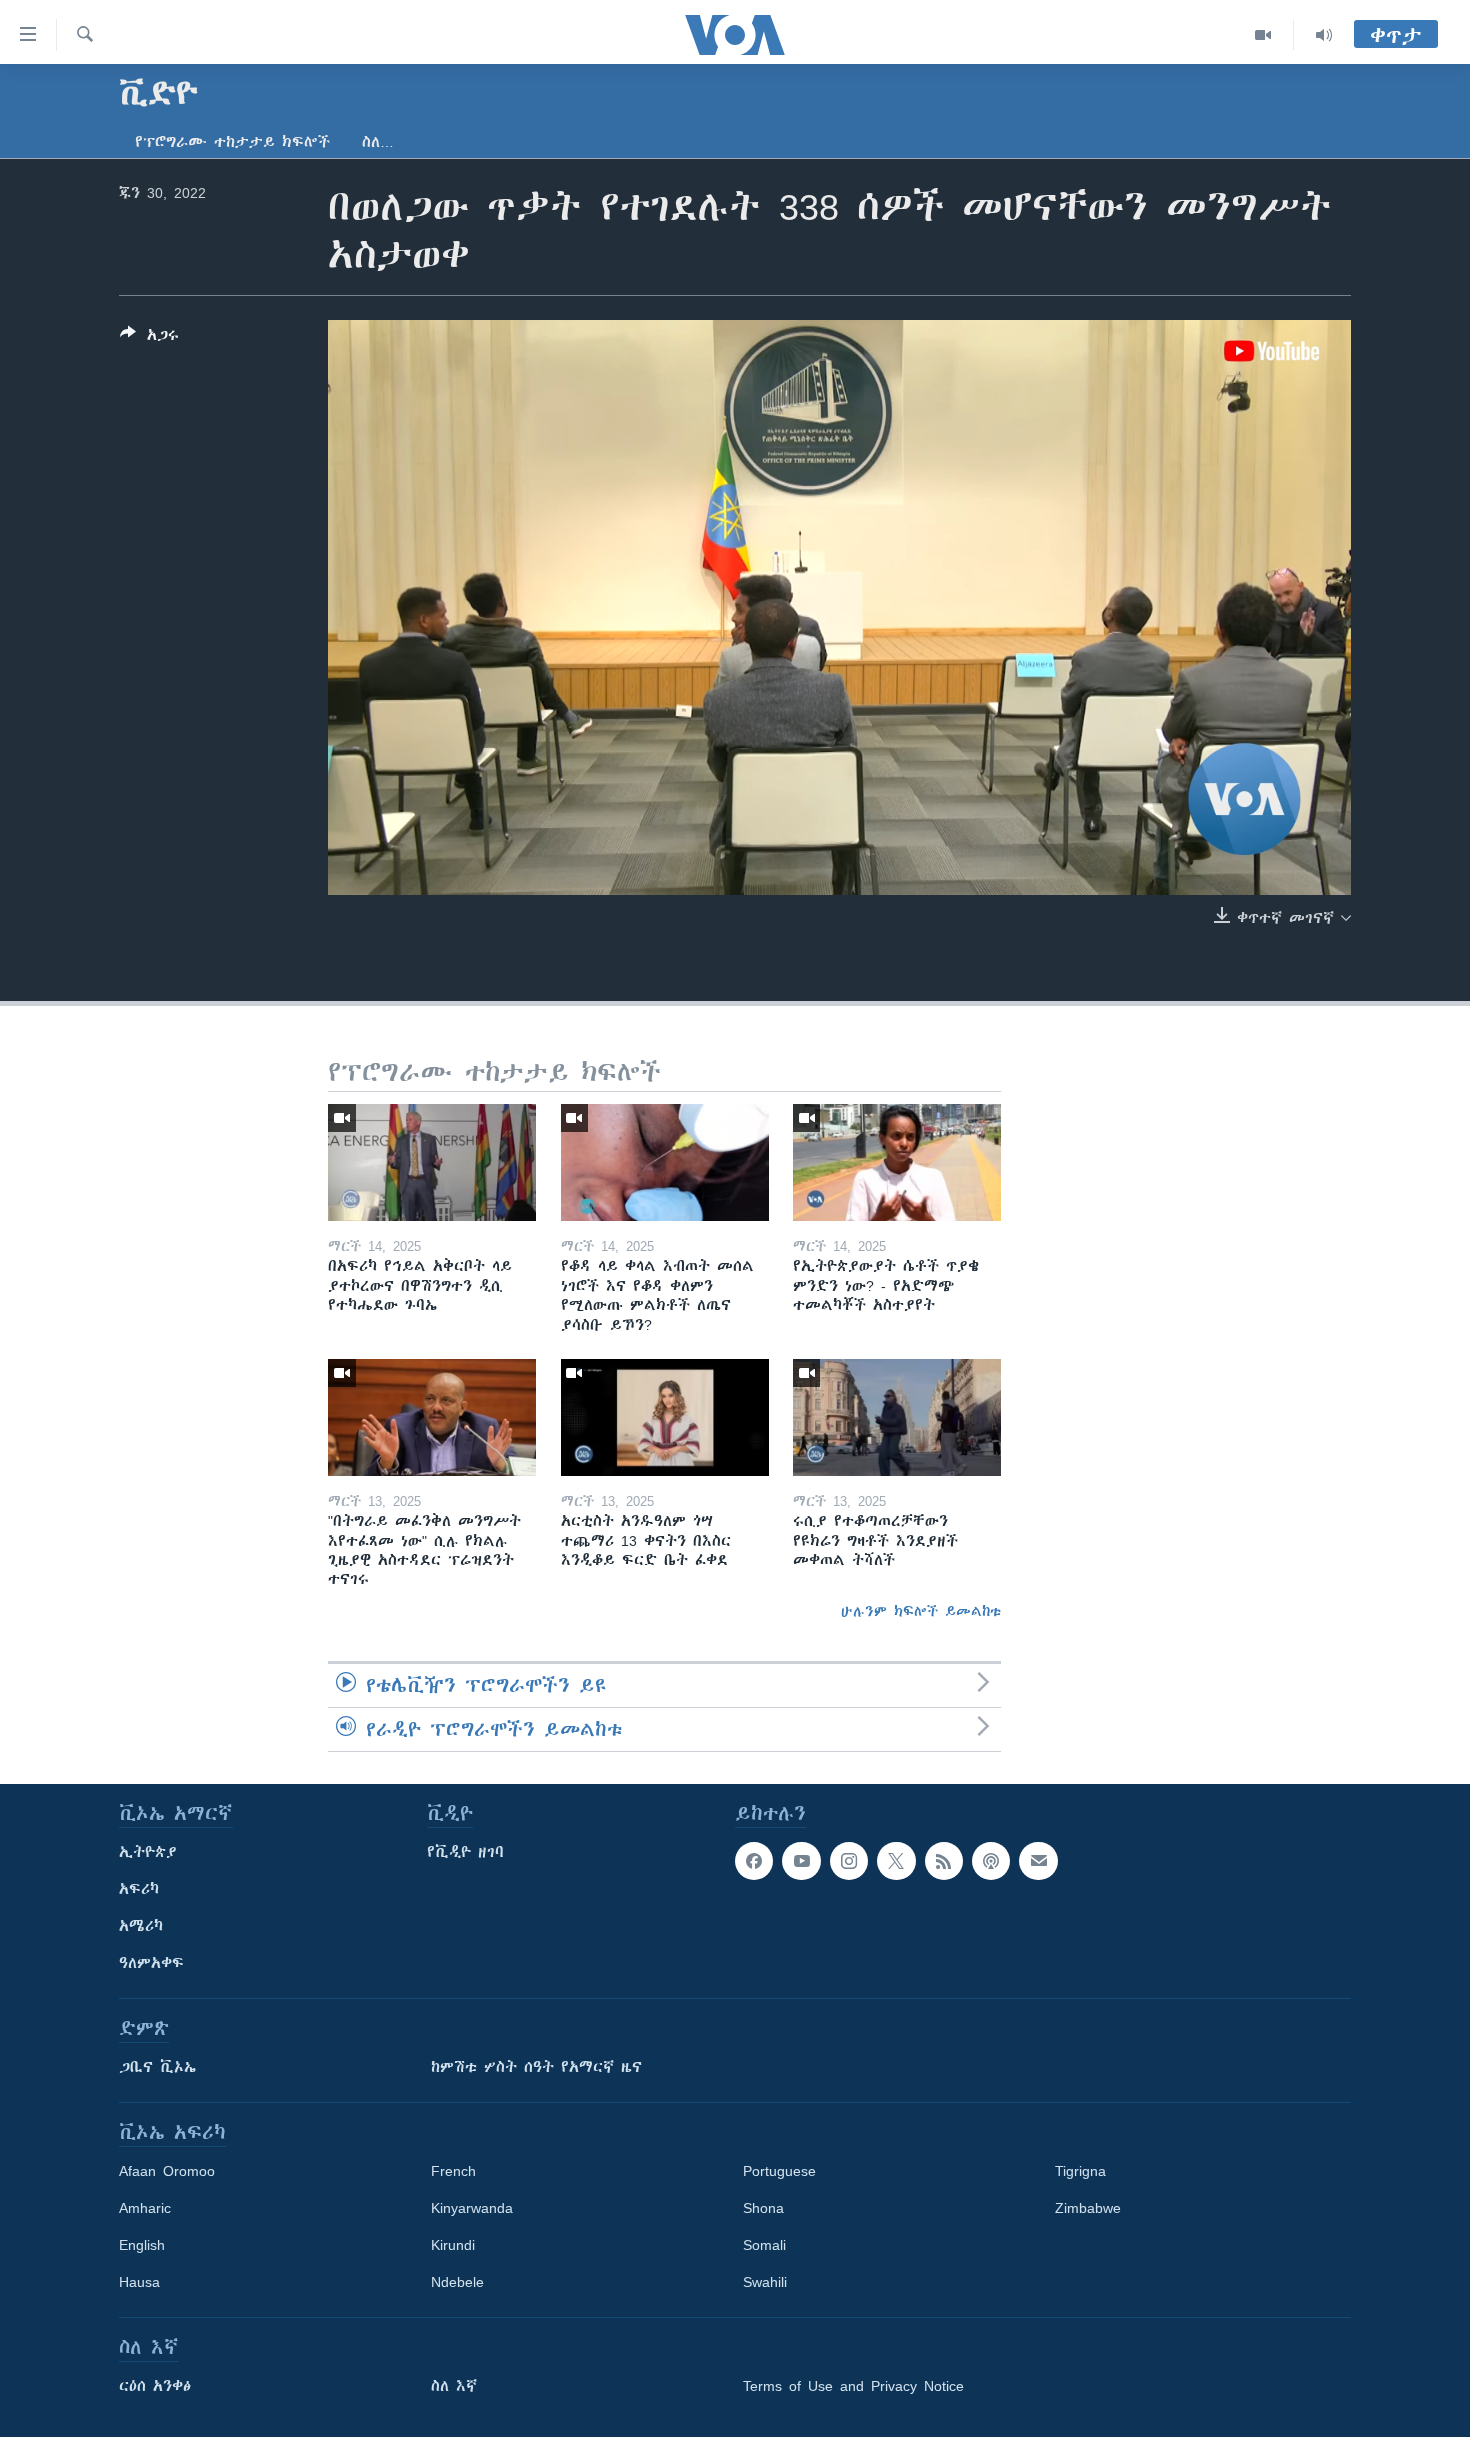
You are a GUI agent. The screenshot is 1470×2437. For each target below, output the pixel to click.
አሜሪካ (141, 1926)
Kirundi (453, 2245)
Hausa (139, 2282)
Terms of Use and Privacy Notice (853, 2386)
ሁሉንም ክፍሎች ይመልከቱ (921, 1611)
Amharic (145, 2208)
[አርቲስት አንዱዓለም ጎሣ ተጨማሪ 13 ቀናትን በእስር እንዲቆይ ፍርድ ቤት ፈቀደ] (665, 1417)
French (453, 2171)
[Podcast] (991, 1861)
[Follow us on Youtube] (801, 1861)
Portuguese (779, 2171)
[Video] (1263, 35)
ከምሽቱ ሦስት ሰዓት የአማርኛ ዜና (536, 2067)
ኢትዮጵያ (148, 1852)
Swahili (765, 2282)
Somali (764, 2245)
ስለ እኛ (454, 2386)
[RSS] (944, 1861)
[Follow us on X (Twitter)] (896, 1861)
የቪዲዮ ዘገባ (465, 1852)
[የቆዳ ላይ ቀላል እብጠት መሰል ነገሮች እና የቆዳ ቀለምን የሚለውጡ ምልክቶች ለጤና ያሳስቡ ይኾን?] (665, 1162)
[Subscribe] (1038, 1861)
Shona (763, 2208)
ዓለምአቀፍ (151, 1963)
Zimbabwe (1088, 2208)
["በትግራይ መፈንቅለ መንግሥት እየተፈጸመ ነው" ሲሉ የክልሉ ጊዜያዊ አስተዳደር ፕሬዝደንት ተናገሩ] (432, 1417)
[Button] (149, 338)
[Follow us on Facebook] (754, 1861)
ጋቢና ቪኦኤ (157, 2067)
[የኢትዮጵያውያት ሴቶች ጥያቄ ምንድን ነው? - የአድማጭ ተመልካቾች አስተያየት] (897, 1162)
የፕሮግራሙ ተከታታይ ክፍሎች (232, 142)
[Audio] (1324, 35)
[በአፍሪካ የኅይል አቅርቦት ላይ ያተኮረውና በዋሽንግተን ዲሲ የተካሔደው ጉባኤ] (432, 1162)
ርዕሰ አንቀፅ (155, 2386)
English (142, 2245)
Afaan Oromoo (167, 2171)
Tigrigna (1080, 2171)
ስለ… (378, 142)
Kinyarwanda (472, 2208)
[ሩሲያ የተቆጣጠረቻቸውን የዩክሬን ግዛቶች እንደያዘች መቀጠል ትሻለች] (897, 1417)
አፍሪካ (139, 1889)
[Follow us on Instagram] (849, 1861)
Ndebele (457, 2282)
